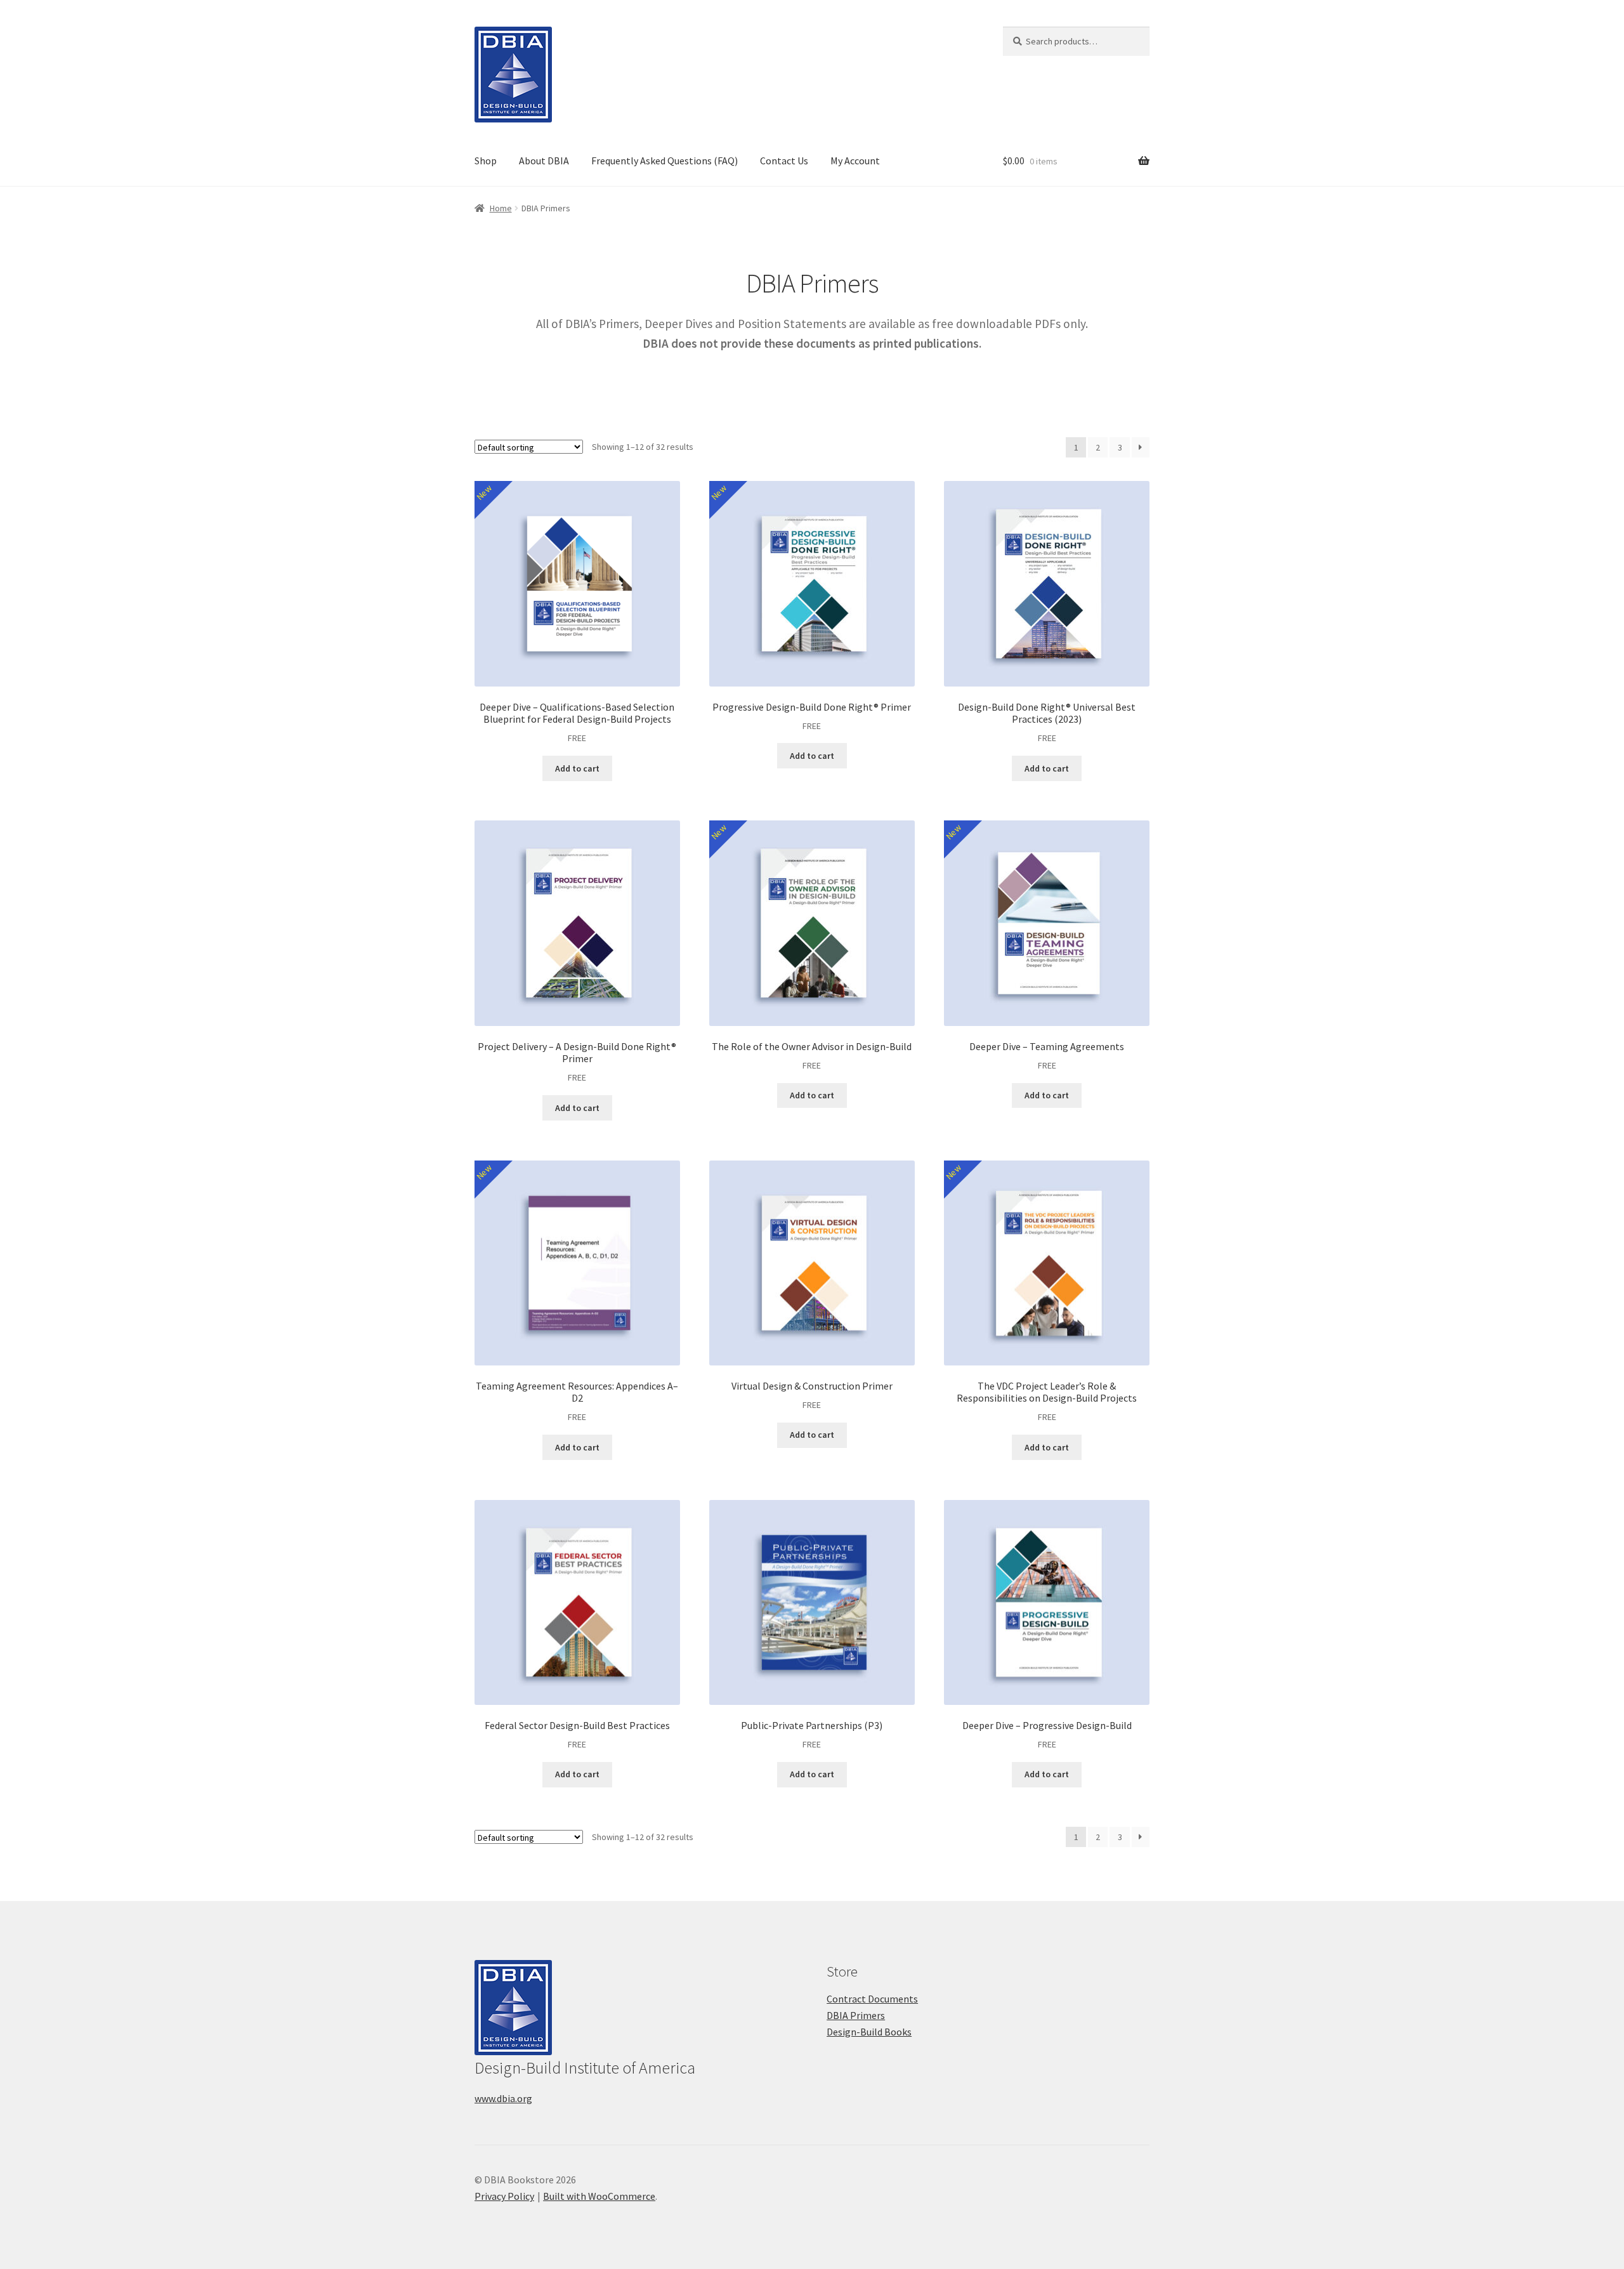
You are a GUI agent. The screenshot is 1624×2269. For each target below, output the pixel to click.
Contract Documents (872, 1999)
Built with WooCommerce (599, 2196)
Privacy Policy (504, 2196)
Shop (486, 161)
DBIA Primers (856, 2015)
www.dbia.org (503, 2098)
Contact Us (784, 161)
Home (501, 208)
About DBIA (544, 161)
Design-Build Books (869, 2032)
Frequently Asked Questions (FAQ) (665, 161)
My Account (855, 161)
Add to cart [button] (577, 768)
